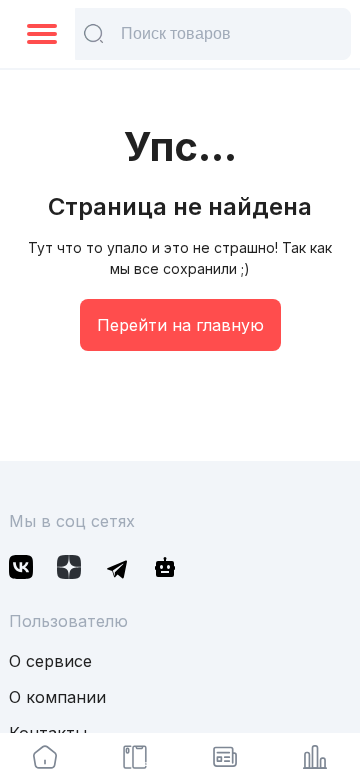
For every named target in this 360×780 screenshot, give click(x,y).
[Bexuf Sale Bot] (165, 570)
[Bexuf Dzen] (69, 570)
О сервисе (50, 661)
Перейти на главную (180, 325)
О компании (57, 697)
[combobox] (37, 34)
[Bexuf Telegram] (117, 570)
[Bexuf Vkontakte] (21, 570)
